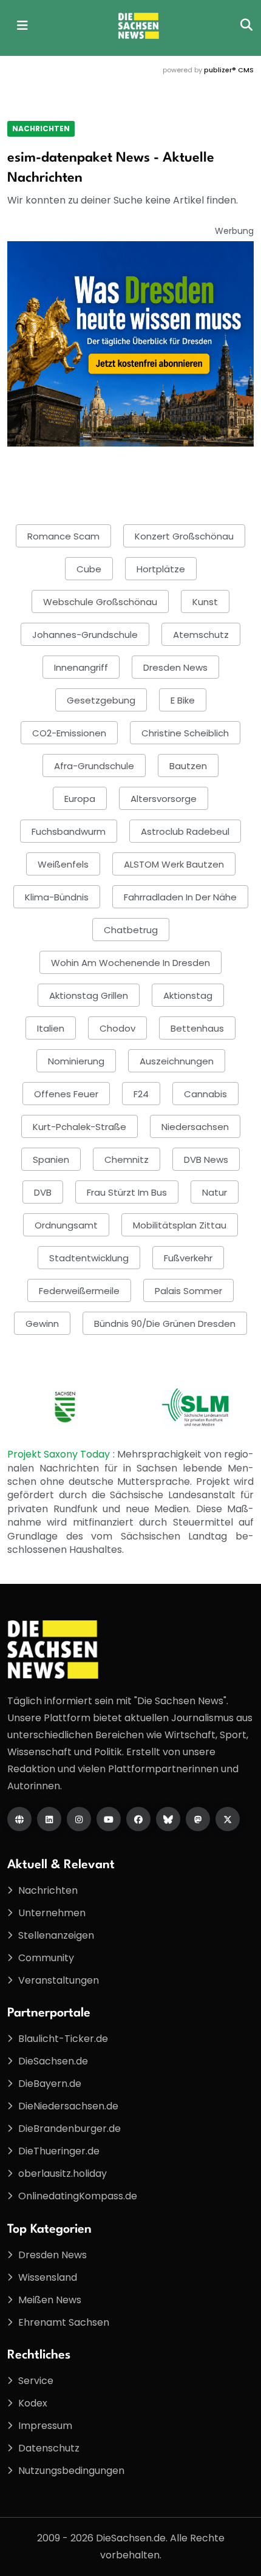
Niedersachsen (195, 1127)
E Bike (183, 700)
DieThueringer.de (59, 2151)
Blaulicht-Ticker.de (63, 2039)
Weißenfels (63, 864)
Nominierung (76, 1061)
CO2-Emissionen (69, 733)
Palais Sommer (188, 1291)
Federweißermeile (79, 1291)
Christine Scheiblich (185, 733)
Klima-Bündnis (57, 897)
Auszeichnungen (177, 1061)
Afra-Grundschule (94, 766)
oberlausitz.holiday (63, 2173)
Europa (80, 799)
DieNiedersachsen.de (68, 2106)
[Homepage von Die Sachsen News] (19, 1819)
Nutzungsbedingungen (71, 2471)
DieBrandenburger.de (69, 2129)
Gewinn (42, 1324)
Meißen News (50, 2300)
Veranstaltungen (59, 1980)
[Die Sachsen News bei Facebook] (138, 1819)
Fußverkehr (188, 1258)
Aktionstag (188, 995)
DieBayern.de (50, 2084)
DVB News (206, 1160)
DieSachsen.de (53, 2061)
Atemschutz (201, 635)
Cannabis (205, 1094)
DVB (43, 1192)
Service (36, 2381)
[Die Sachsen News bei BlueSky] (168, 1819)
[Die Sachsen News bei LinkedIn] (49, 1819)
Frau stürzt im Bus (127, 1192)
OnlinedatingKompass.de (78, 2196)
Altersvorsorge (164, 799)
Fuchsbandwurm (69, 831)
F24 (141, 1094)
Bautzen (188, 766)
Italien (51, 1028)
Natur (215, 1192)
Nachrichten (41, 128)
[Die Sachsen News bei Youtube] (109, 1819)
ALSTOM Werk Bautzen (174, 864)
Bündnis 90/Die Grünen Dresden (165, 1324)
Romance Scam (63, 536)
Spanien (51, 1160)
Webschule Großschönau (100, 602)
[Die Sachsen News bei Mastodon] (198, 1819)
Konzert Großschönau (184, 536)
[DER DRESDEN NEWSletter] (130, 344)
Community (46, 1958)
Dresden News (175, 667)
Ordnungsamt (66, 1225)
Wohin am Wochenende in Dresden (130, 963)
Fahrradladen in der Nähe (180, 897)
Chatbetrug (131, 930)
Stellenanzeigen (56, 1935)
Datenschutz (49, 2448)
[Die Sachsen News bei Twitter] (228, 1819)
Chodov (117, 1028)
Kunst (205, 602)
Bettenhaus (197, 1028)
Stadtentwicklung (89, 1258)
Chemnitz (127, 1160)
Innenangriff (81, 667)
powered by (208, 70)
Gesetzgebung (101, 700)
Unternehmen (52, 1913)
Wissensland (48, 2277)
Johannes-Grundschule (85, 635)
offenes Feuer (66, 1094)
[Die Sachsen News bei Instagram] (79, 1819)
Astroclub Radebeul (185, 831)
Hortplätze (161, 569)
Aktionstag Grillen (89, 995)
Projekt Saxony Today (60, 1454)
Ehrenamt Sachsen (64, 2322)
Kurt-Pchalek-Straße (80, 1127)
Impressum (45, 2426)
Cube (89, 569)
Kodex (33, 2403)
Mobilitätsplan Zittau (180, 1225)
